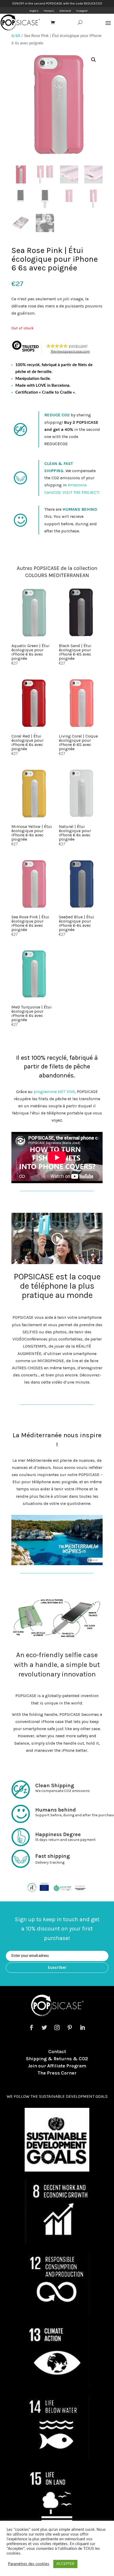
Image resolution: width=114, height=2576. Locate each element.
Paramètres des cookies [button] (29, 2564)
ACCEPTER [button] (65, 2564)
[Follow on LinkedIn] (82, 2027)
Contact (57, 2052)
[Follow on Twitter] (44, 2027)
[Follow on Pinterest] (70, 2027)
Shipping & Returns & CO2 (57, 2059)
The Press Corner (57, 2073)
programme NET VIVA (54, 1092)
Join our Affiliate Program (57, 2066)
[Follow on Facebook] (32, 2027)
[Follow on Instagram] (57, 2027)
